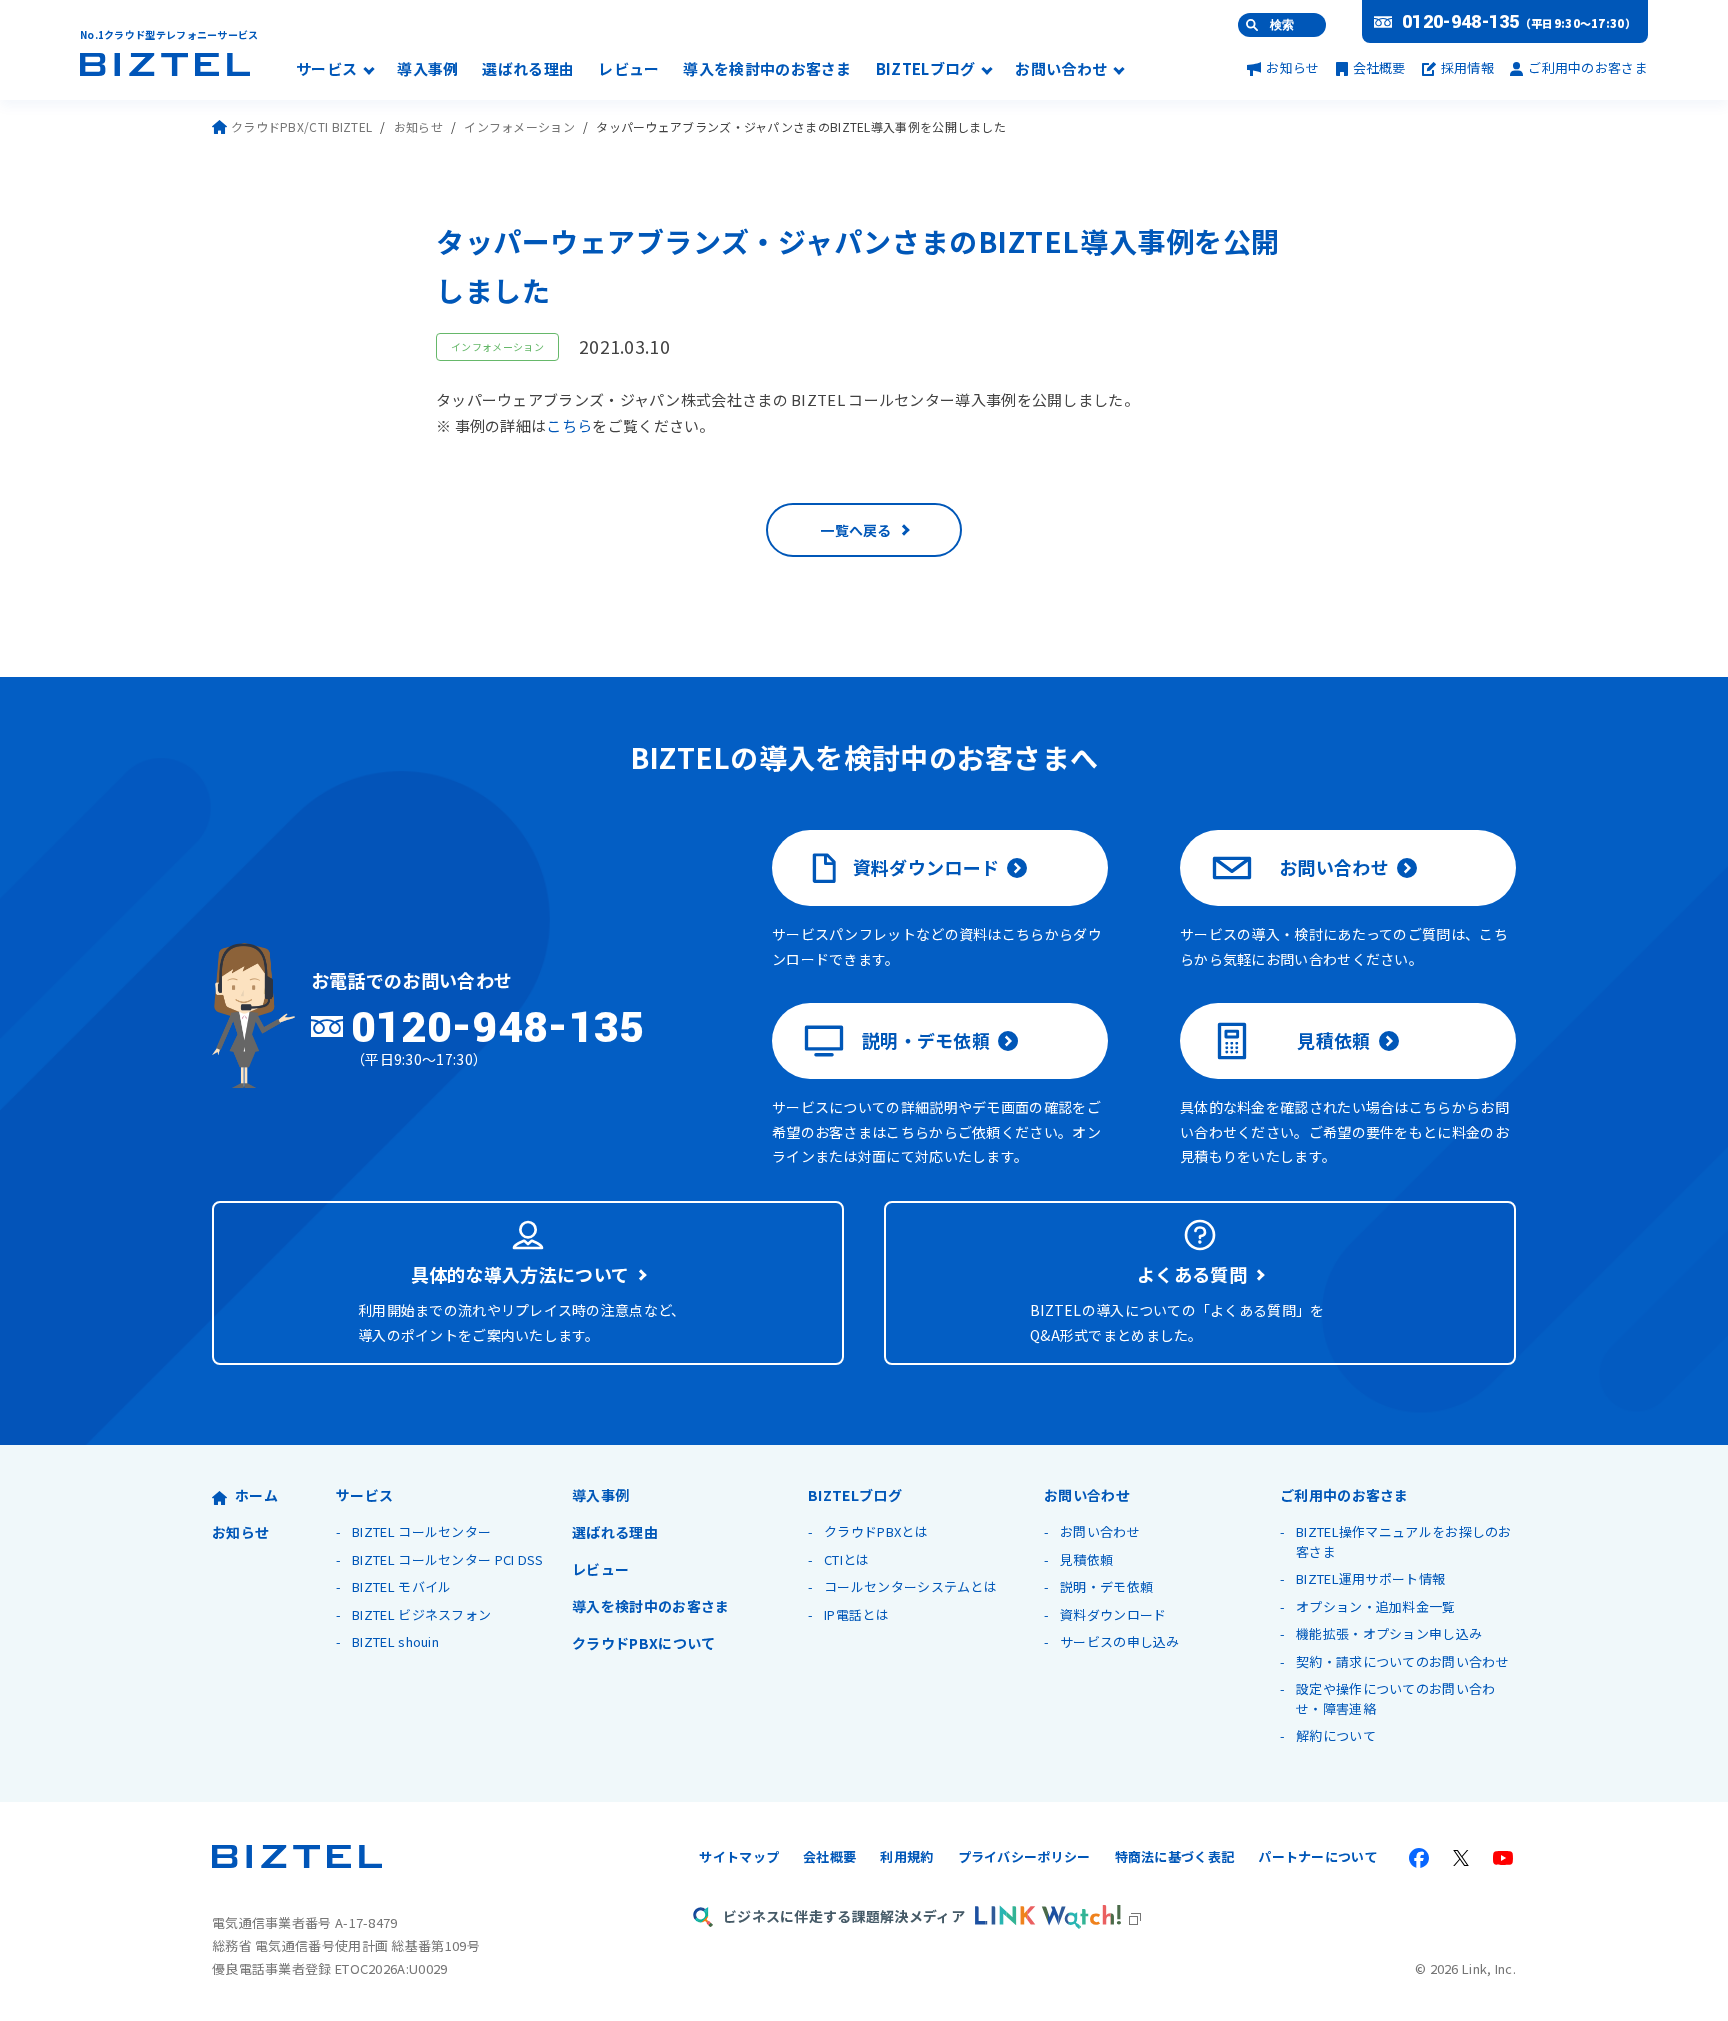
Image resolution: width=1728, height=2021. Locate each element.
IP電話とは (856, 1614)
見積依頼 (1333, 1040)
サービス (326, 70)
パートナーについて (1318, 1856)
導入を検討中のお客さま (767, 70)
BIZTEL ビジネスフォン (421, 1614)
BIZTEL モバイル (401, 1586)
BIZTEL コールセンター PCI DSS (448, 1559)
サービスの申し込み (1120, 1641)
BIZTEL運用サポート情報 (1370, 1578)
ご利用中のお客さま (1588, 67)
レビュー (628, 70)
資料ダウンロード (926, 867)
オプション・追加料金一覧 (1376, 1606)
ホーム (256, 1495)
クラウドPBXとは (876, 1531)
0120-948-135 (1461, 22)
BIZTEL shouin (395, 1641)
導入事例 (427, 70)
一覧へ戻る (856, 530)
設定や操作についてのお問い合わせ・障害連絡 (1396, 1698)
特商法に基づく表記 (1175, 1856)
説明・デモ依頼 (926, 1040)
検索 (1282, 25)
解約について (1336, 1735)
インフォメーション (519, 126)
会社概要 (1379, 67)
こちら (569, 425)
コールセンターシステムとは (910, 1586)
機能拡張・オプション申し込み (1389, 1633)
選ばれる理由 (528, 70)
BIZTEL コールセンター (421, 1531)
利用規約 (906, 1856)
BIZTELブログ (926, 70)
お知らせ (1292, 67)
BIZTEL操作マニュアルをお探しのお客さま (1404, 1541)
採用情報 (1467, 67)
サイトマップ (739, 1856)
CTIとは (847, 1559)
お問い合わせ (1061, 70)
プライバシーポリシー (1024, 1856)
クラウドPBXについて (643, 1643)
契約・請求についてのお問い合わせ (1402, 1661)
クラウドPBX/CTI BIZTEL (301, 126)
